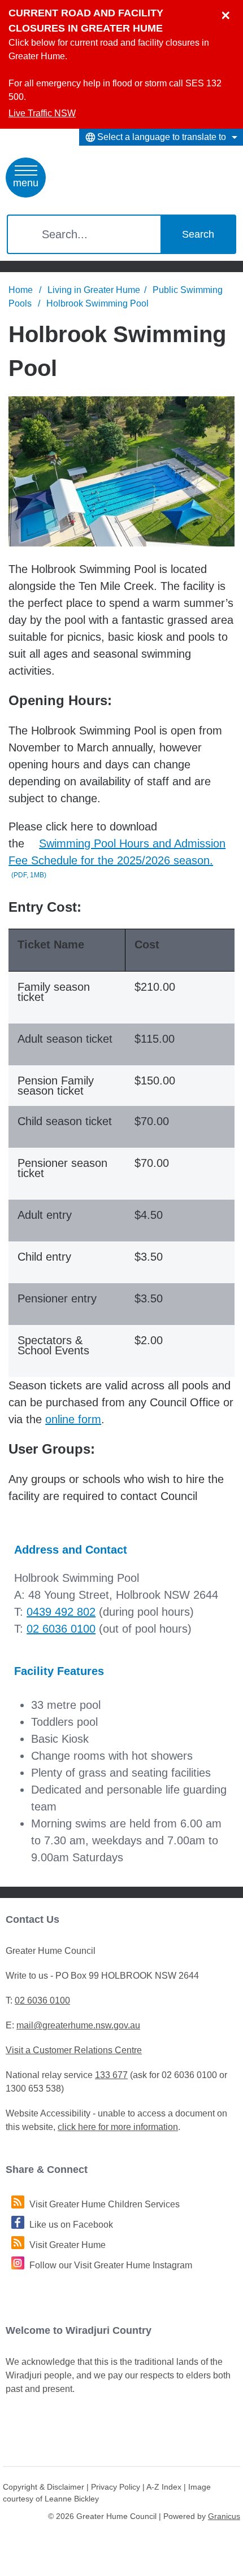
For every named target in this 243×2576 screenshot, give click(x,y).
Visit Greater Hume (68, 2245)
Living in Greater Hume (94, 290)
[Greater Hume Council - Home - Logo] (92, 175)
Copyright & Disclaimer (44, 2487)
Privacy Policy (116, 2487)
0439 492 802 (61, 1612)
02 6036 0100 (61, 1629)
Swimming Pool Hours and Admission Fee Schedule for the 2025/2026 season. (117, 858)
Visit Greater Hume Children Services (105, 2204)
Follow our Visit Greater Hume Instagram (111, 2265)
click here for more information (118, 2127)
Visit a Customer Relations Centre (74, 2050)
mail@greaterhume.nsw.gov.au (78, 2025)
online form (73, 1419)
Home (21, 290)
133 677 (111, 2075)
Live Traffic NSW (42, 113)
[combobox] (161, 137)
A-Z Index (164, 2487)
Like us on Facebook (71, 2225)
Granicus (224, 2516)
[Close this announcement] (230, 12)
